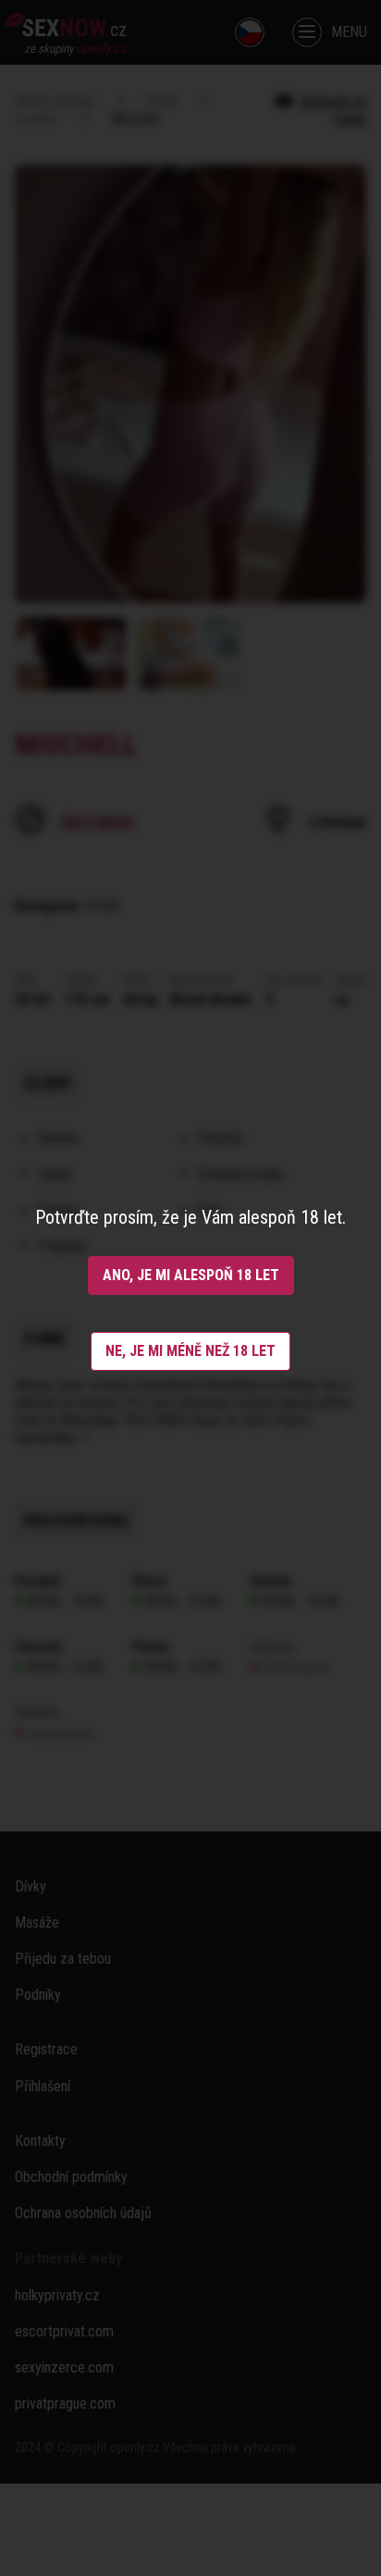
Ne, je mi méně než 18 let (190, 1351)
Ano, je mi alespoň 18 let (191, 1275)
